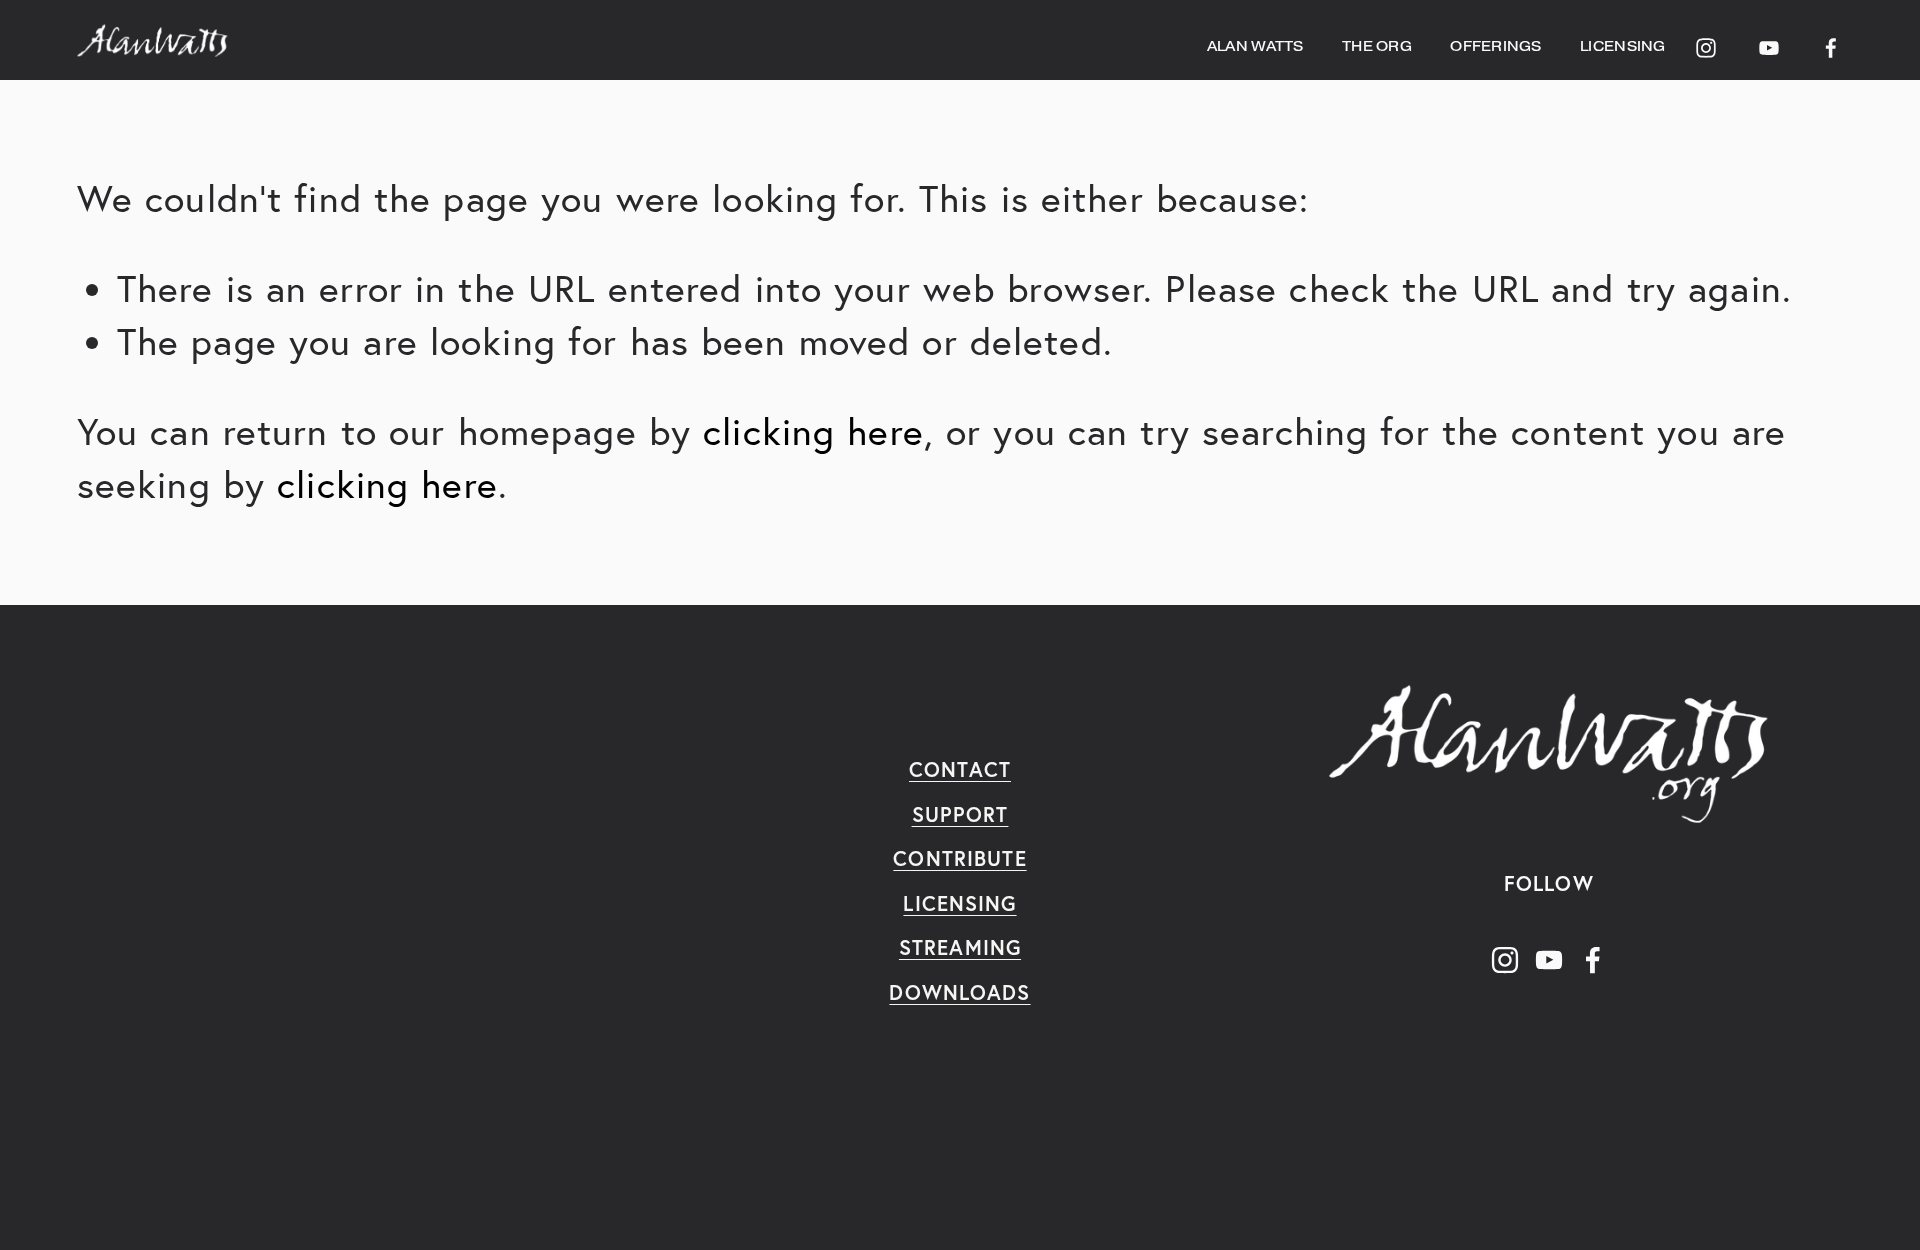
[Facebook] (1831, 40)
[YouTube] (1769, 40)
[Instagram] (1706, 40)
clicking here (813, 431)
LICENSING (1622, 46)
